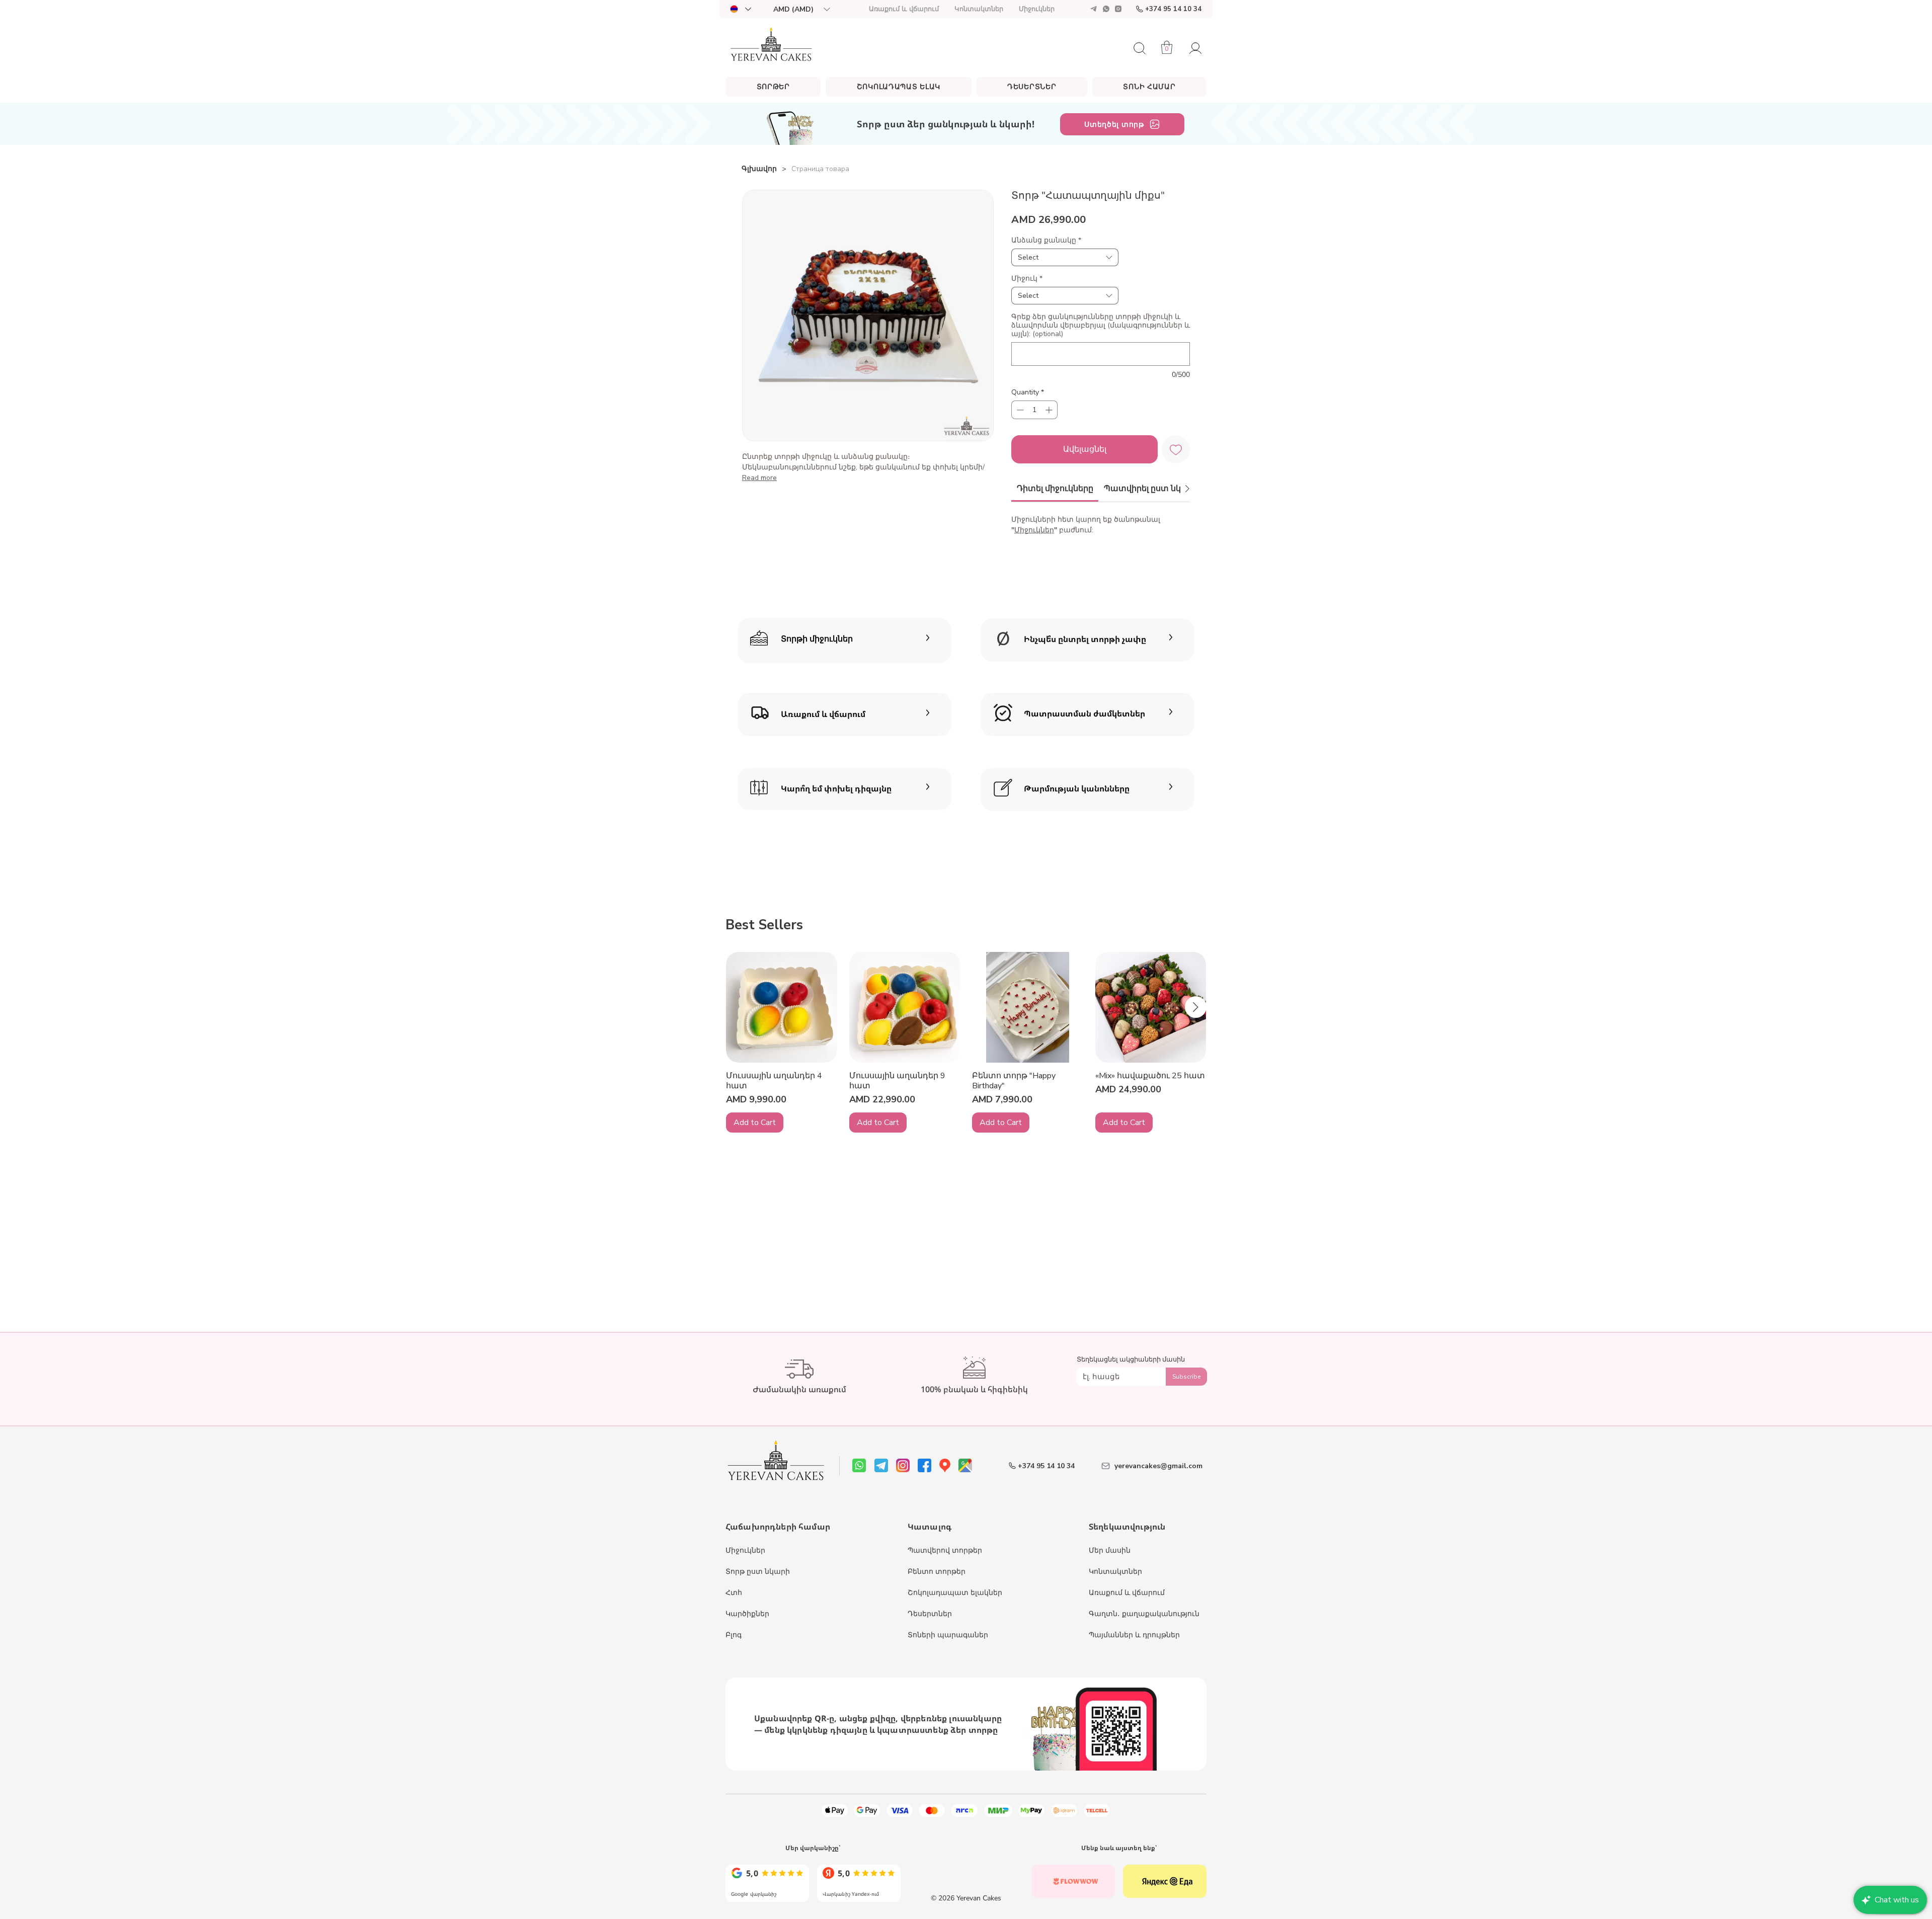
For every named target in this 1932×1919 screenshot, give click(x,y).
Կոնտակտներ (1115, 1572)
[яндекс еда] (1165, 1881)
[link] (1055, 489)
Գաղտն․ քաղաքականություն (1144, 1614)
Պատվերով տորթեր (945, 1550)
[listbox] (801, 9)
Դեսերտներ (930, 1614)
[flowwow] (1073, 1881)
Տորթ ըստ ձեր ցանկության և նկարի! (946, 124)
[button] (801, 9)
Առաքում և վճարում (1127, 1593)
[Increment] (1050, 410)
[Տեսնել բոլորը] (767, 1881)
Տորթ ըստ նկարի (758, 1572)
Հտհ (734, 1593)
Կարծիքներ (747, 1614)
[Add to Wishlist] (1176, 449)
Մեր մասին (1110, 1550)
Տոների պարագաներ (948, 1635)
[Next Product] (1196, 1007)
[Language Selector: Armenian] (740, 9)
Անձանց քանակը (1046, 240)
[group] (966, 1043)
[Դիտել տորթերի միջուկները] (844, 639)
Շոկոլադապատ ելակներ (955, 1593)
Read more (759, 478)
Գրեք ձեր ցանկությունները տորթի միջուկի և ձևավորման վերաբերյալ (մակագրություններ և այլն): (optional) (1101, 325)
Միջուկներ (1034, 530)
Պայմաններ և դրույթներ (1134, 1635)
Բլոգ (734, 1635)
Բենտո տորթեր (937, 1572)
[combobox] (1065, 257)
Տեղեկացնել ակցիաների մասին (1131, 1360)
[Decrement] (1019, 410)
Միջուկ (1027, 278)
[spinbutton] (1034, 410)
